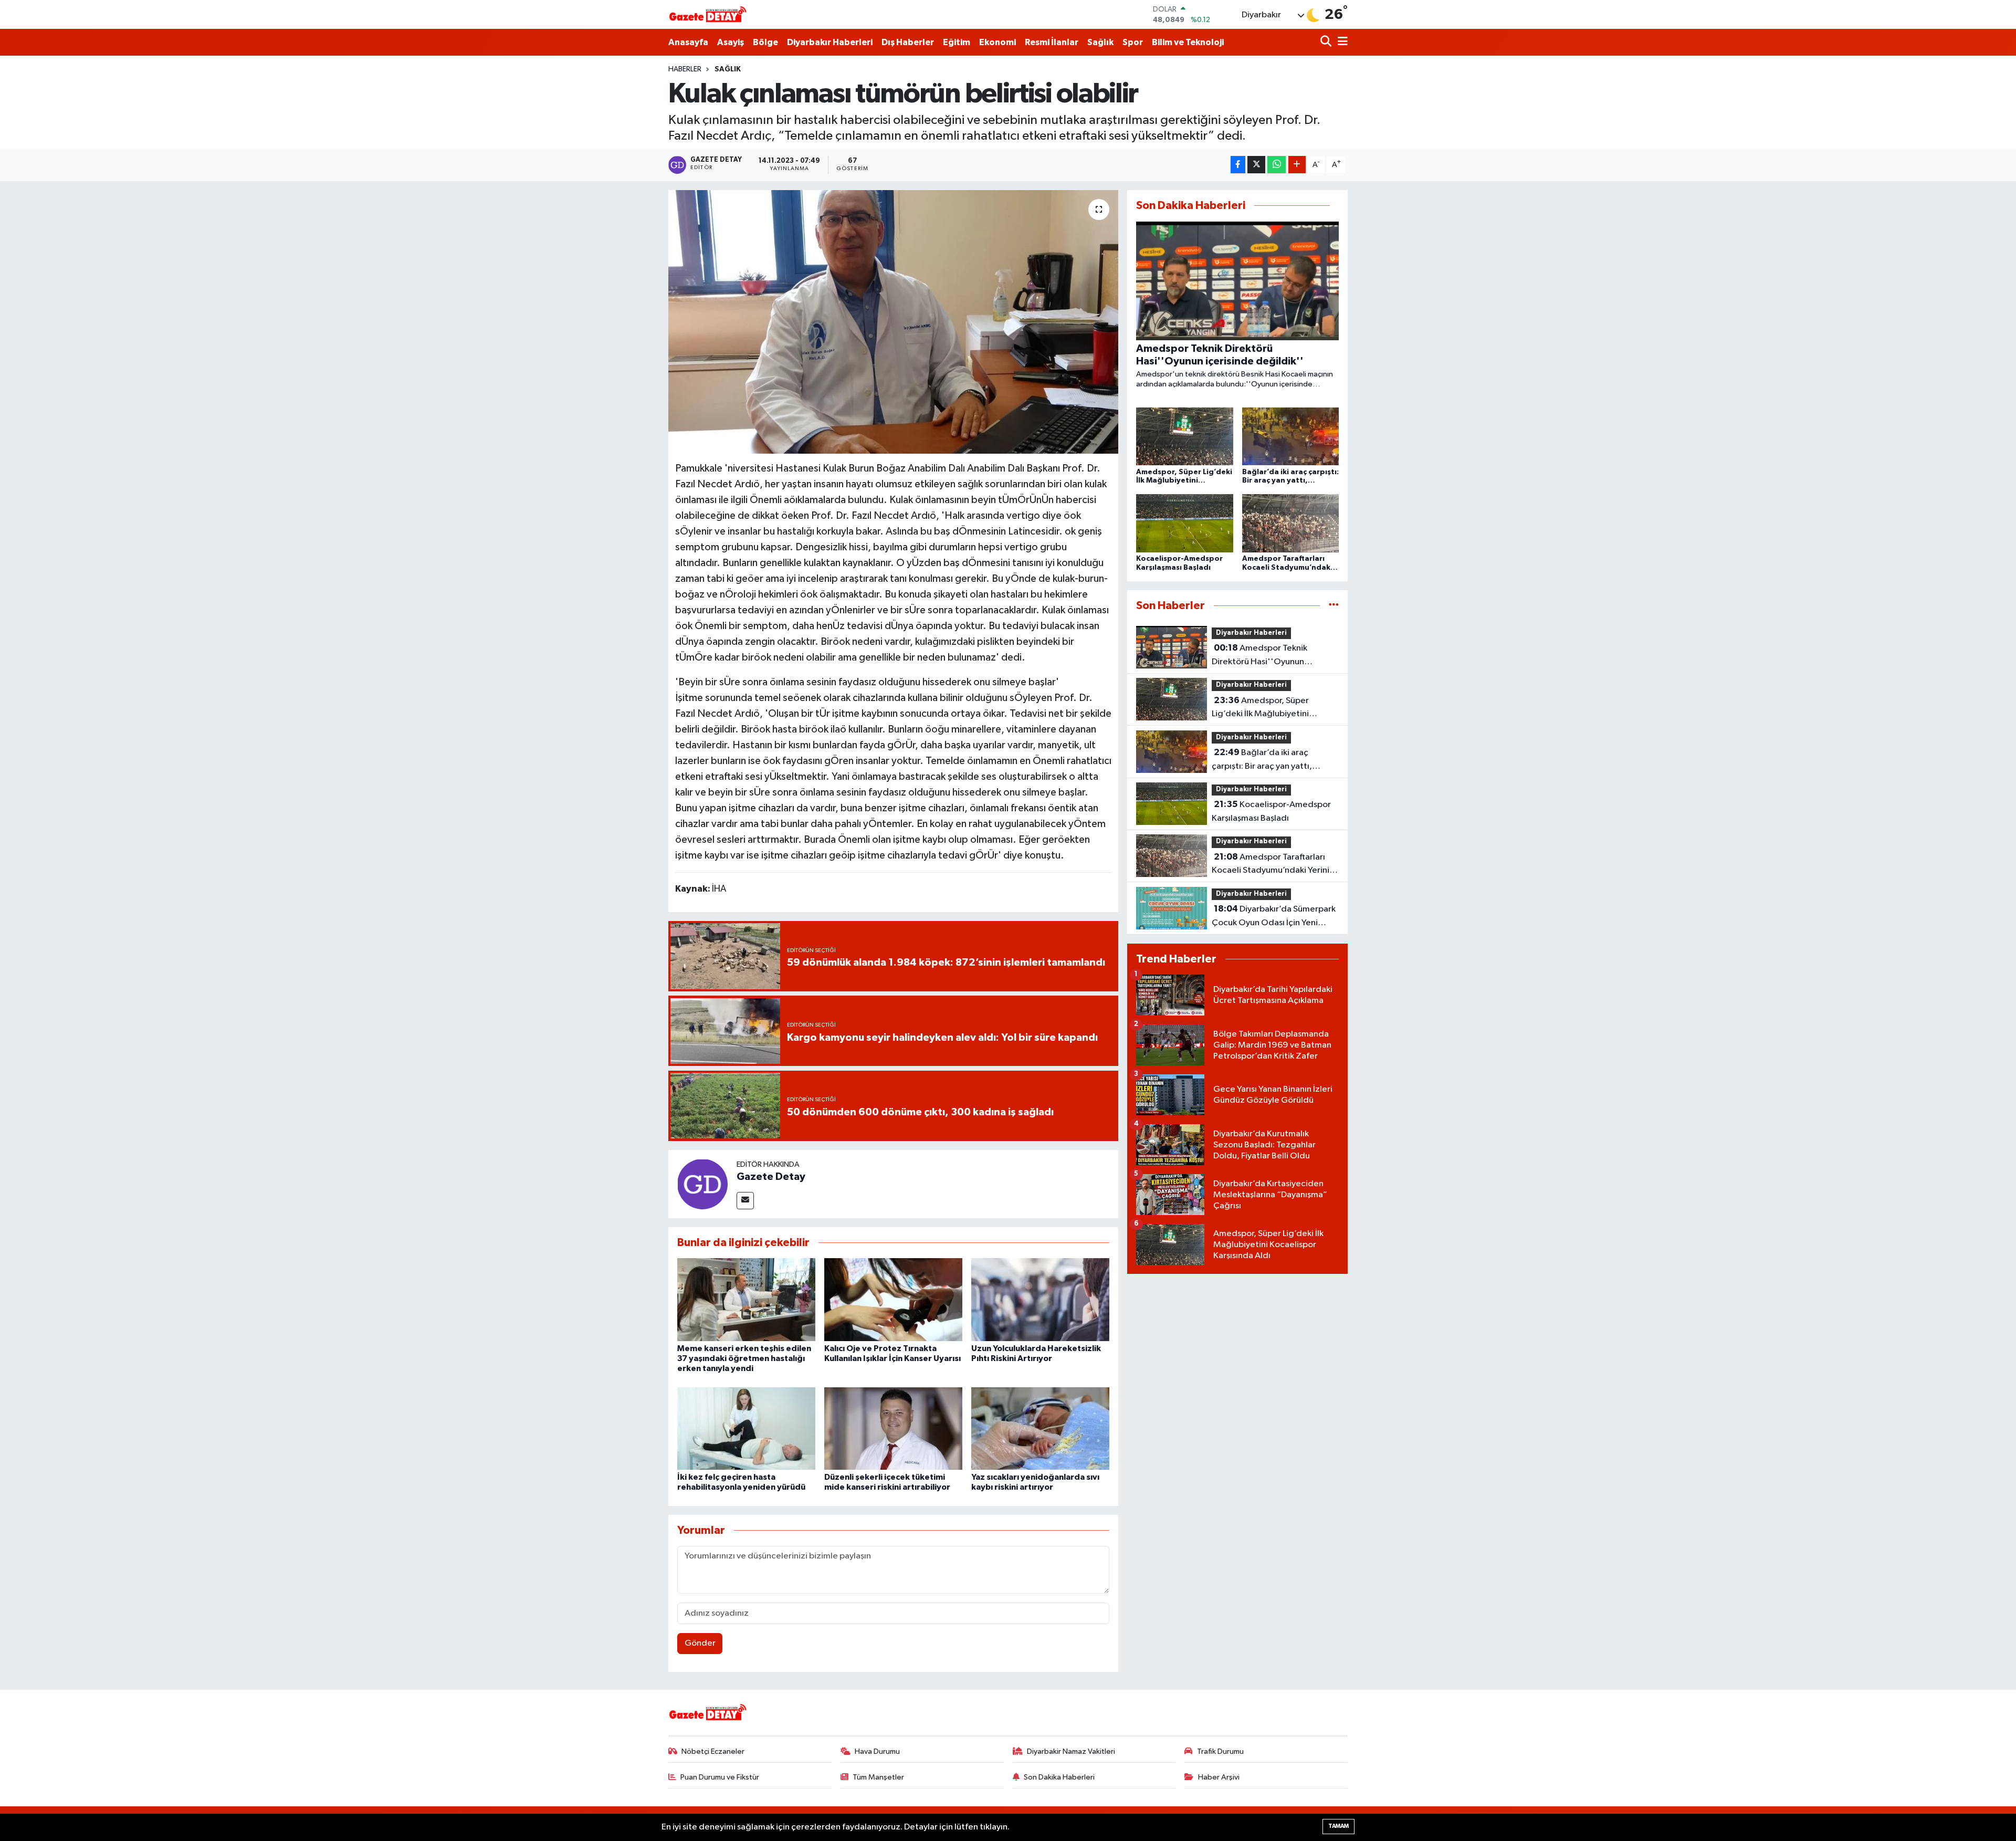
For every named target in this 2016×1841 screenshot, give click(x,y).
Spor (1133, 42)
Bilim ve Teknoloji (1188, 42)
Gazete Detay (771, 1177)
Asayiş (731, 42)
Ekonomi (997, 42)
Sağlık (1100, 42)
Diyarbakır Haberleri (830, 42)
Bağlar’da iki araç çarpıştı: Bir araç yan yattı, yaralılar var (1262, 760)
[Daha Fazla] (1297, 165)
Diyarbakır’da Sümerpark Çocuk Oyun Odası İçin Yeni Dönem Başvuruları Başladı (1274, 917)
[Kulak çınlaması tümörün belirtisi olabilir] (893, 322)
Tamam (1338, 1826)
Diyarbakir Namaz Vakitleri (1071, 1751)
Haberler (685, 69)
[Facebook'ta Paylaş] (1238, 165)
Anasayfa (688, 42)
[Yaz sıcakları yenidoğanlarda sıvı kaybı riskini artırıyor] (1040, 1429)
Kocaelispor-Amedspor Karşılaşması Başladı (1271, 811)
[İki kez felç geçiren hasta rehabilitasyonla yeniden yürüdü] (746, 1429)
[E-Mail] (745, 1201)
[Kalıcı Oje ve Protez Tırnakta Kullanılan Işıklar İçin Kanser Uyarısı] (893, 1299)
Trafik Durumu (1220, 1751)
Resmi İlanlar (1052, 42)
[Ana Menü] (1341, 42)
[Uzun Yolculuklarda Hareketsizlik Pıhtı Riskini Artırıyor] (1040, 1299)
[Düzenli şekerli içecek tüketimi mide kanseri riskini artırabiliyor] (893, 1429)
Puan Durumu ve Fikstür (720, 1777)
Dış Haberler (908, 42)
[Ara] (1327, 42)
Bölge (765, 42)
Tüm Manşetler (878, 1777)
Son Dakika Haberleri (1059, 1777)
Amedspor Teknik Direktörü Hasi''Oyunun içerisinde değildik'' (1259, 656)
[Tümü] (1334, 606)
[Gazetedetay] (708, 15)
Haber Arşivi (1219, 1777)
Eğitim (957, 42)
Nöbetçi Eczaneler (713, 1751)
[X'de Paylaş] (1256, 165)
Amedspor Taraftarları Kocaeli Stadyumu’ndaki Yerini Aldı (1270, 865)
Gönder (700, 1643)
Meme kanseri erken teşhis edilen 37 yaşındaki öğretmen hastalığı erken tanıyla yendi (744, 1358)
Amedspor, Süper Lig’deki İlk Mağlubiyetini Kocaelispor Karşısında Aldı (1264, 708)
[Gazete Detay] (702, 1184)
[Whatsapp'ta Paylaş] (1277, 165)
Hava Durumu (877, 1751)
